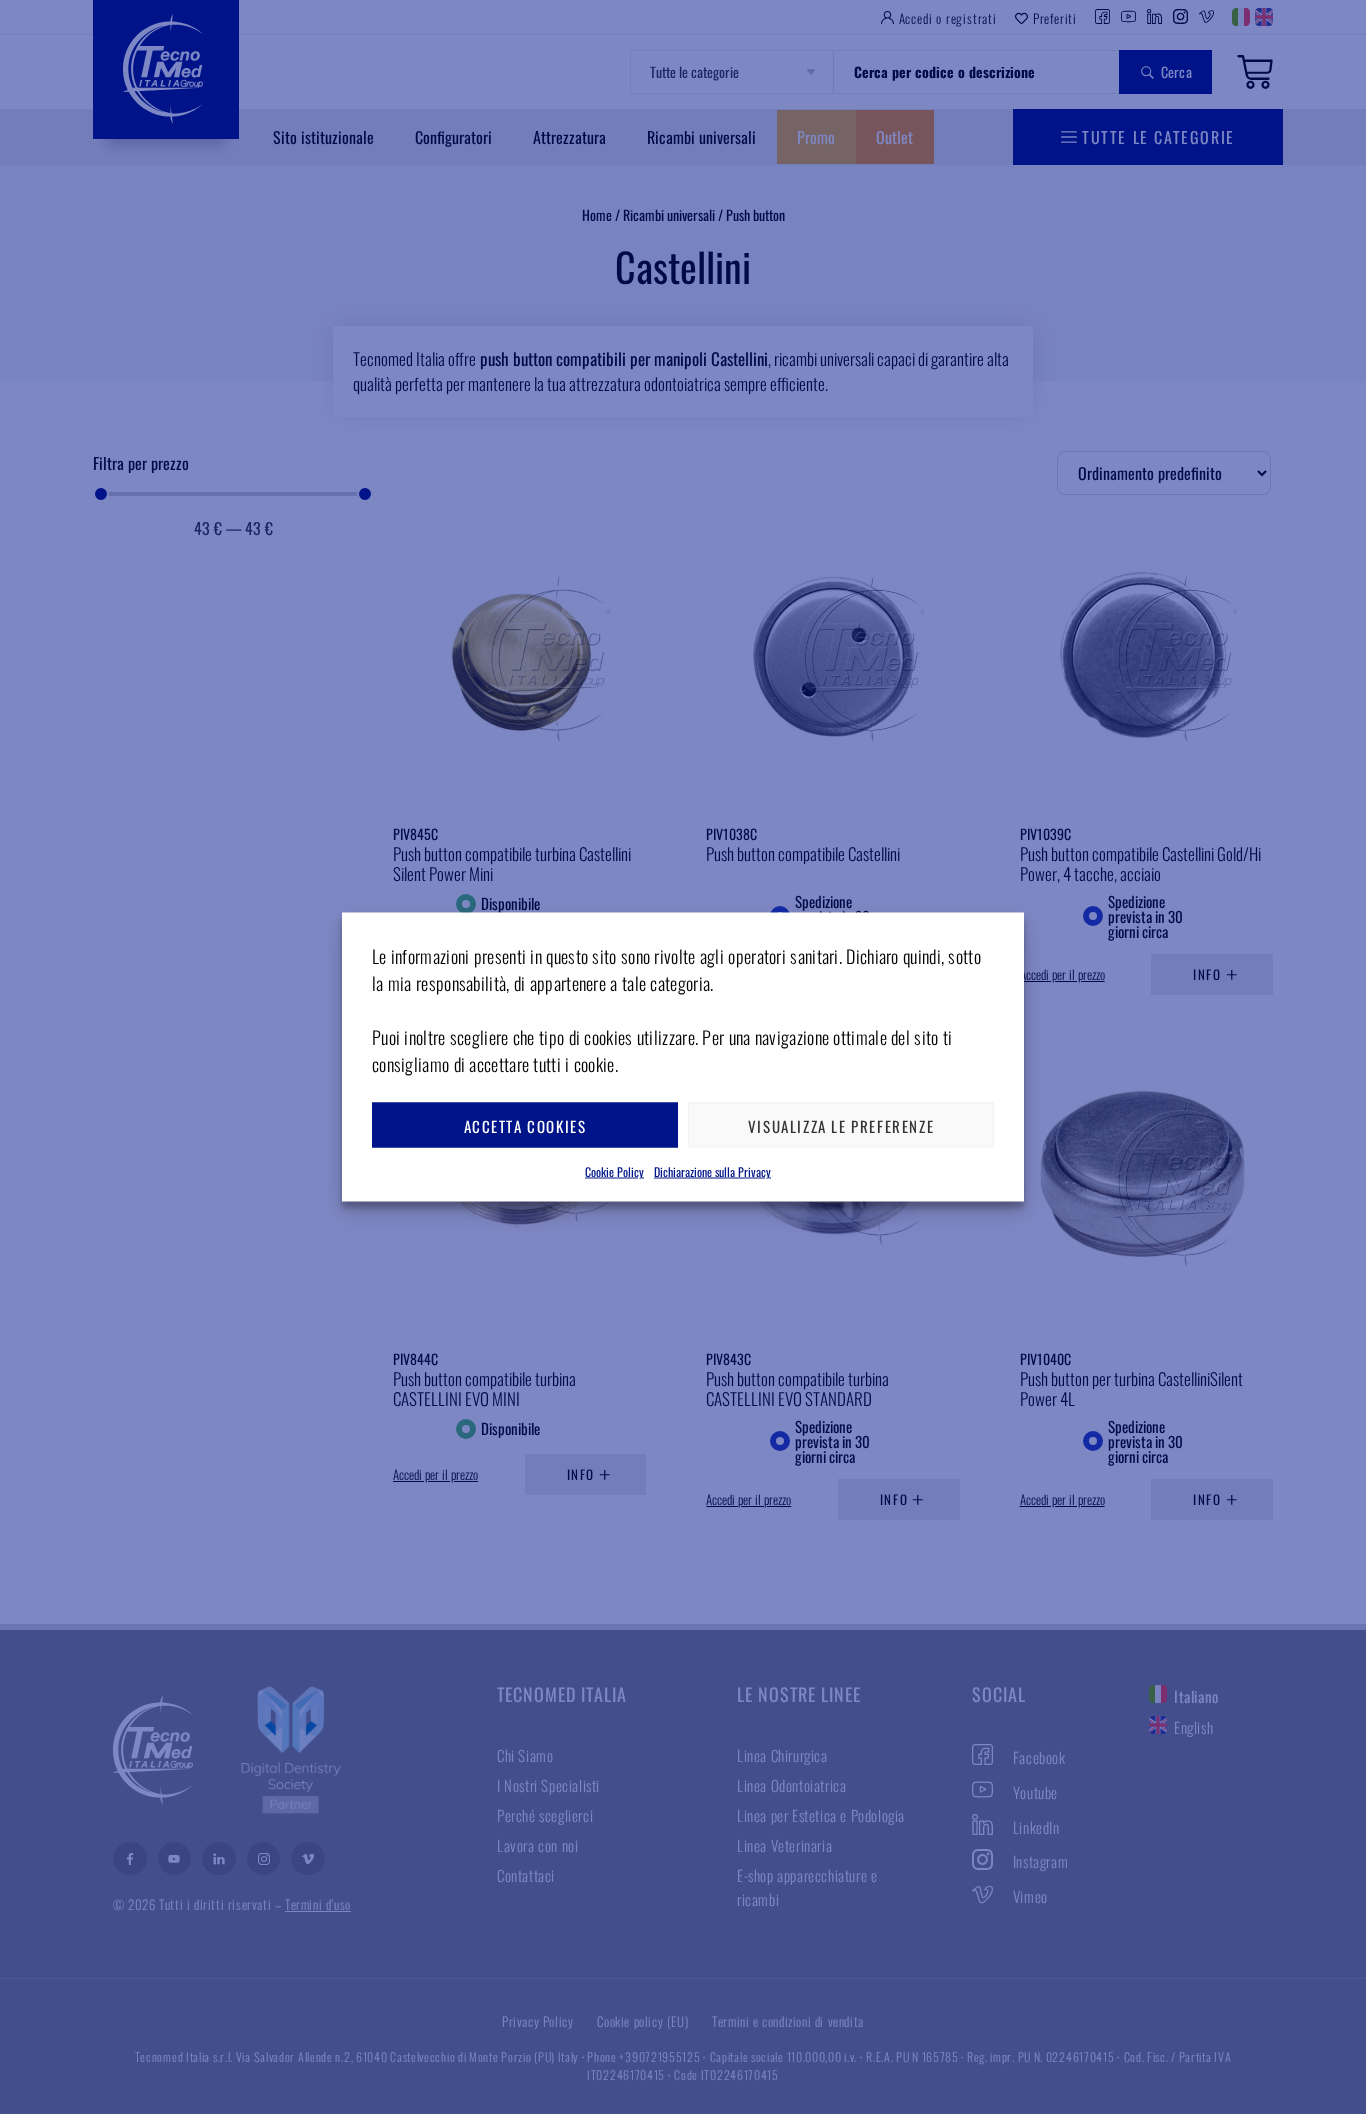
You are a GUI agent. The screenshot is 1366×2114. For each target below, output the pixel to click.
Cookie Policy (614, 1171)
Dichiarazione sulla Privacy (712, 1171)
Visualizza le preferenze (841, 1125)
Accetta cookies (525, 1125)
